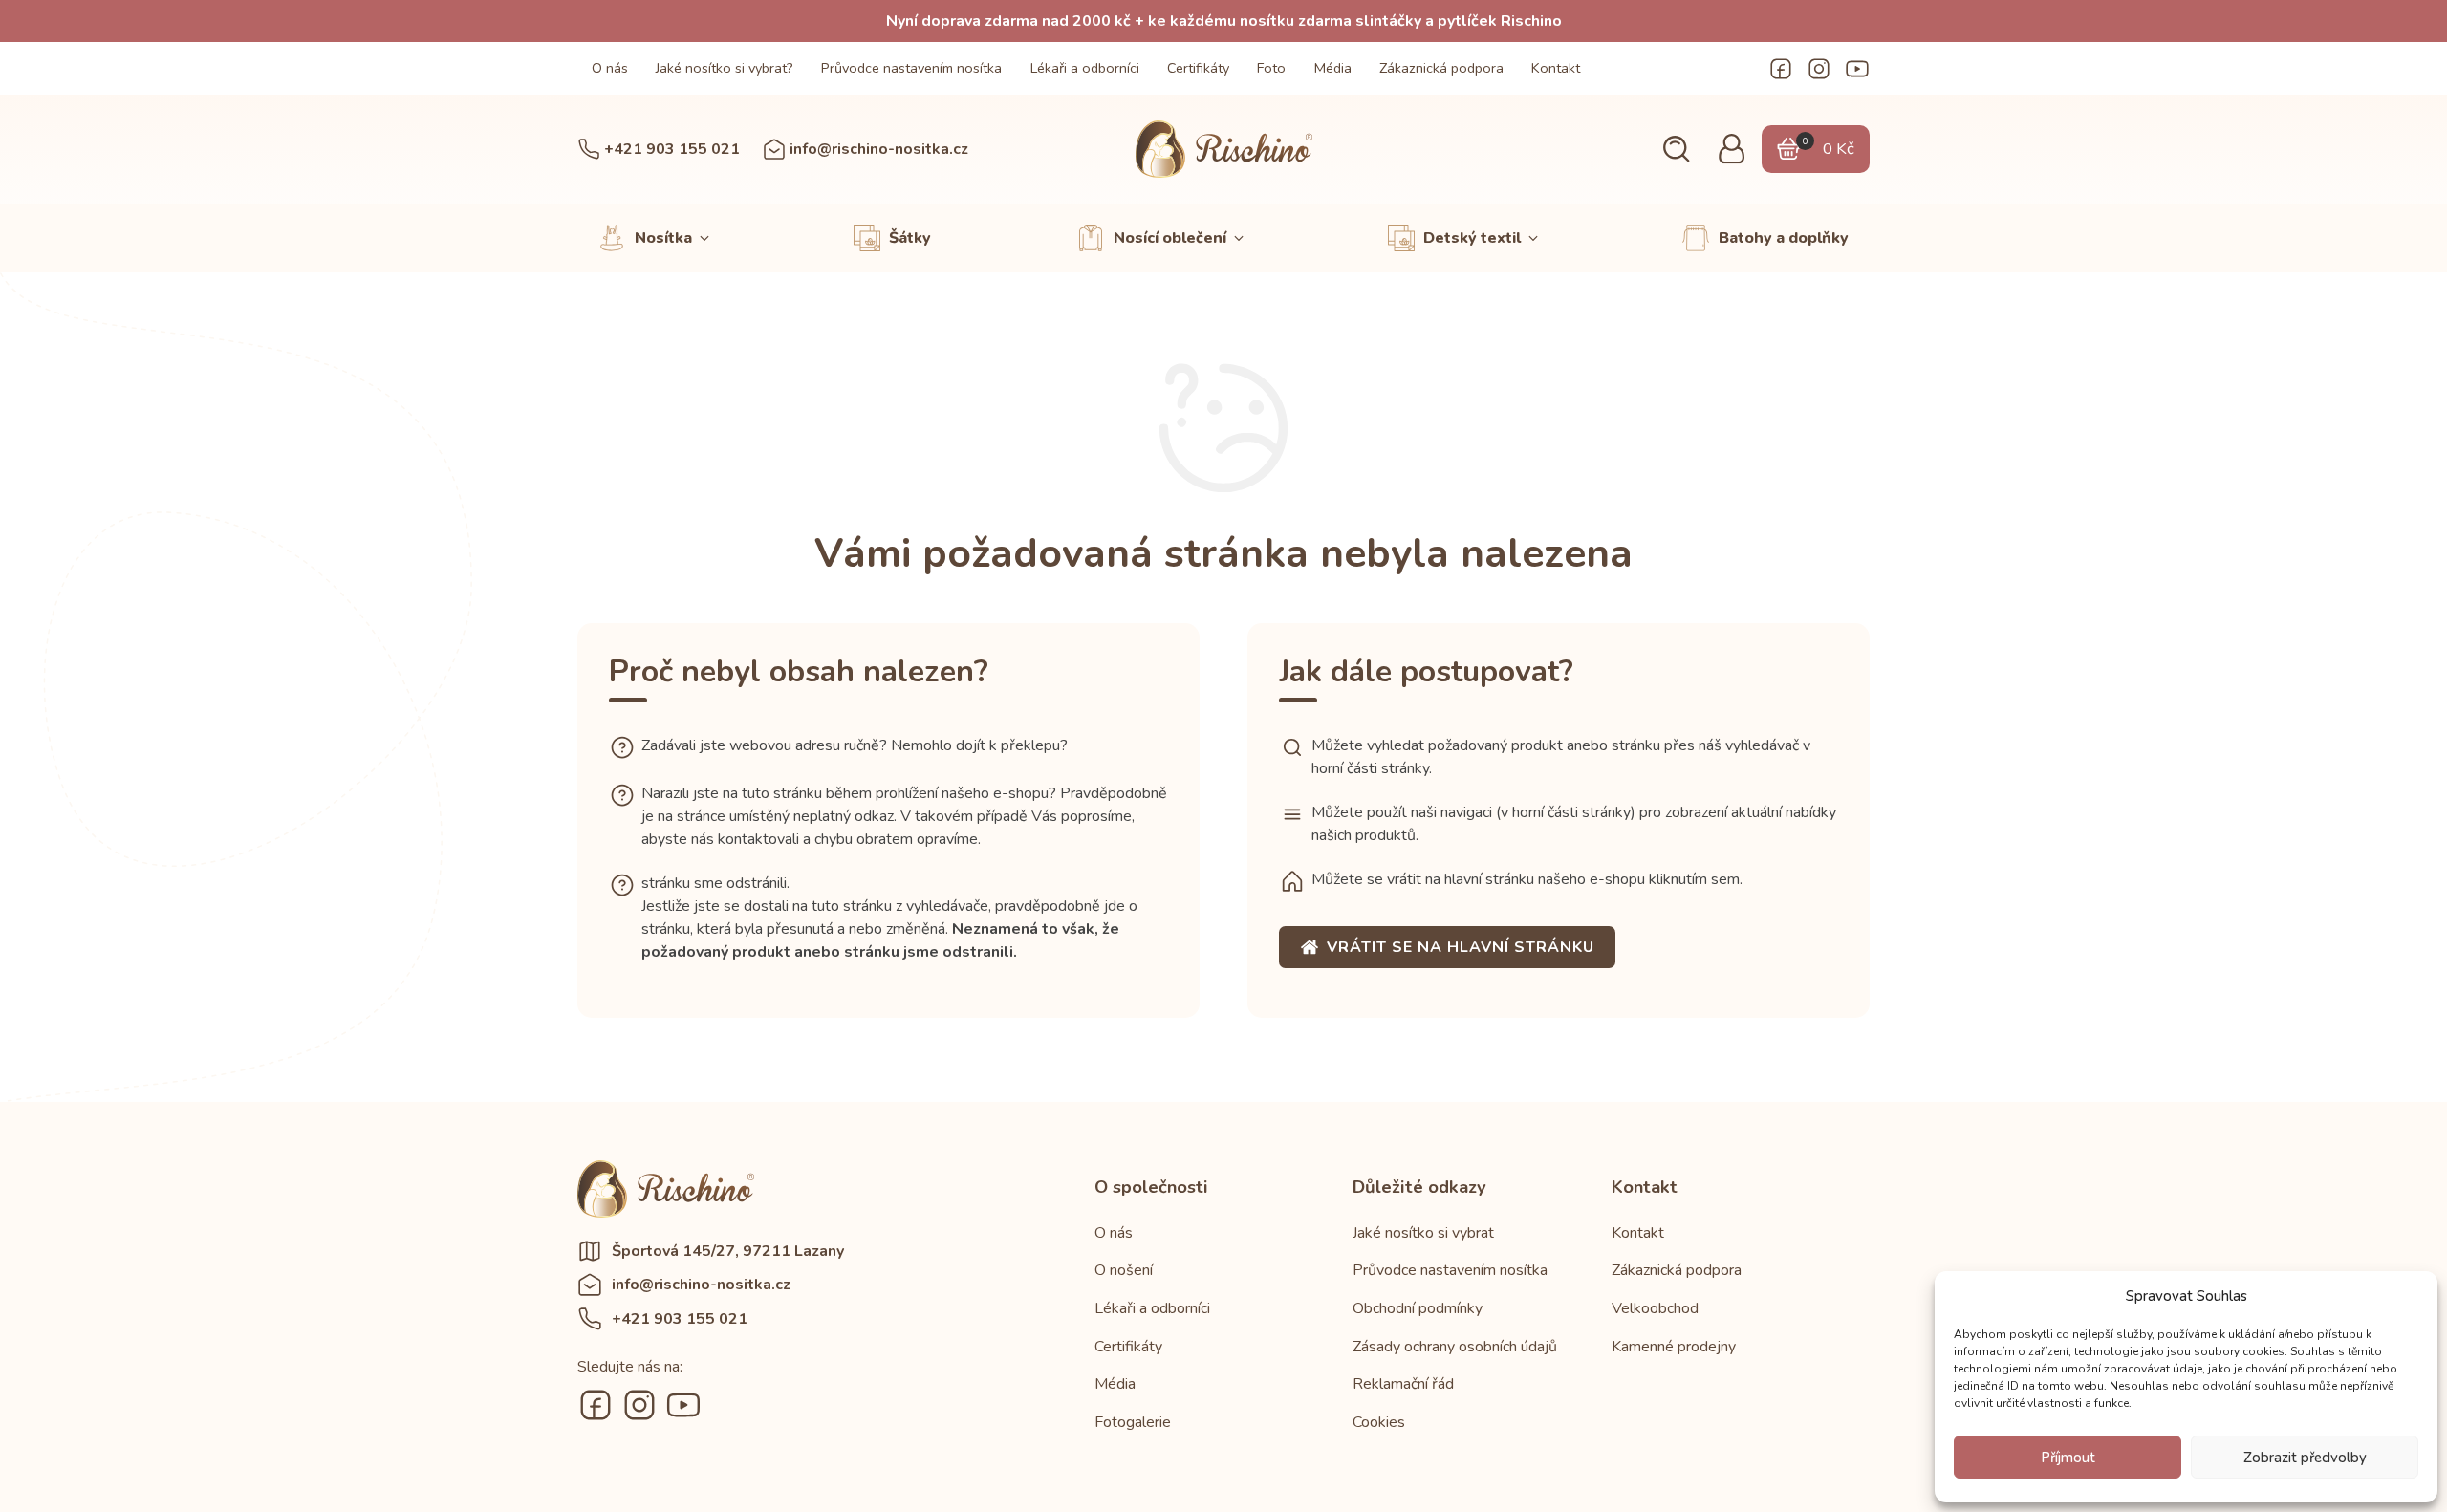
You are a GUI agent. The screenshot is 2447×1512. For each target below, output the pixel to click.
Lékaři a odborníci (1085, 68)
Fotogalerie (1133, 1422)
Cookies (1379, 1422)
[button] (1676, 150)
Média (1333, 68)
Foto (1271, 68)
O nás (610, 68)
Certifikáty (1198, 68)
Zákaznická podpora (1441, 68)
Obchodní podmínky (1418, 1308)
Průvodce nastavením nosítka (911, 68)
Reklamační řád (1403, 1384)
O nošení (1124, 1270)
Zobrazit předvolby (2305, 1458)
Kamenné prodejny (1674, 1347)
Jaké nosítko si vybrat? (725, 68)
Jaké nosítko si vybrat (1423, 1233)
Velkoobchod (1655, 1308)
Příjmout (2068, 1458)
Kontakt (1556, 68)
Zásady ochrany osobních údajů (1455, 1347)
